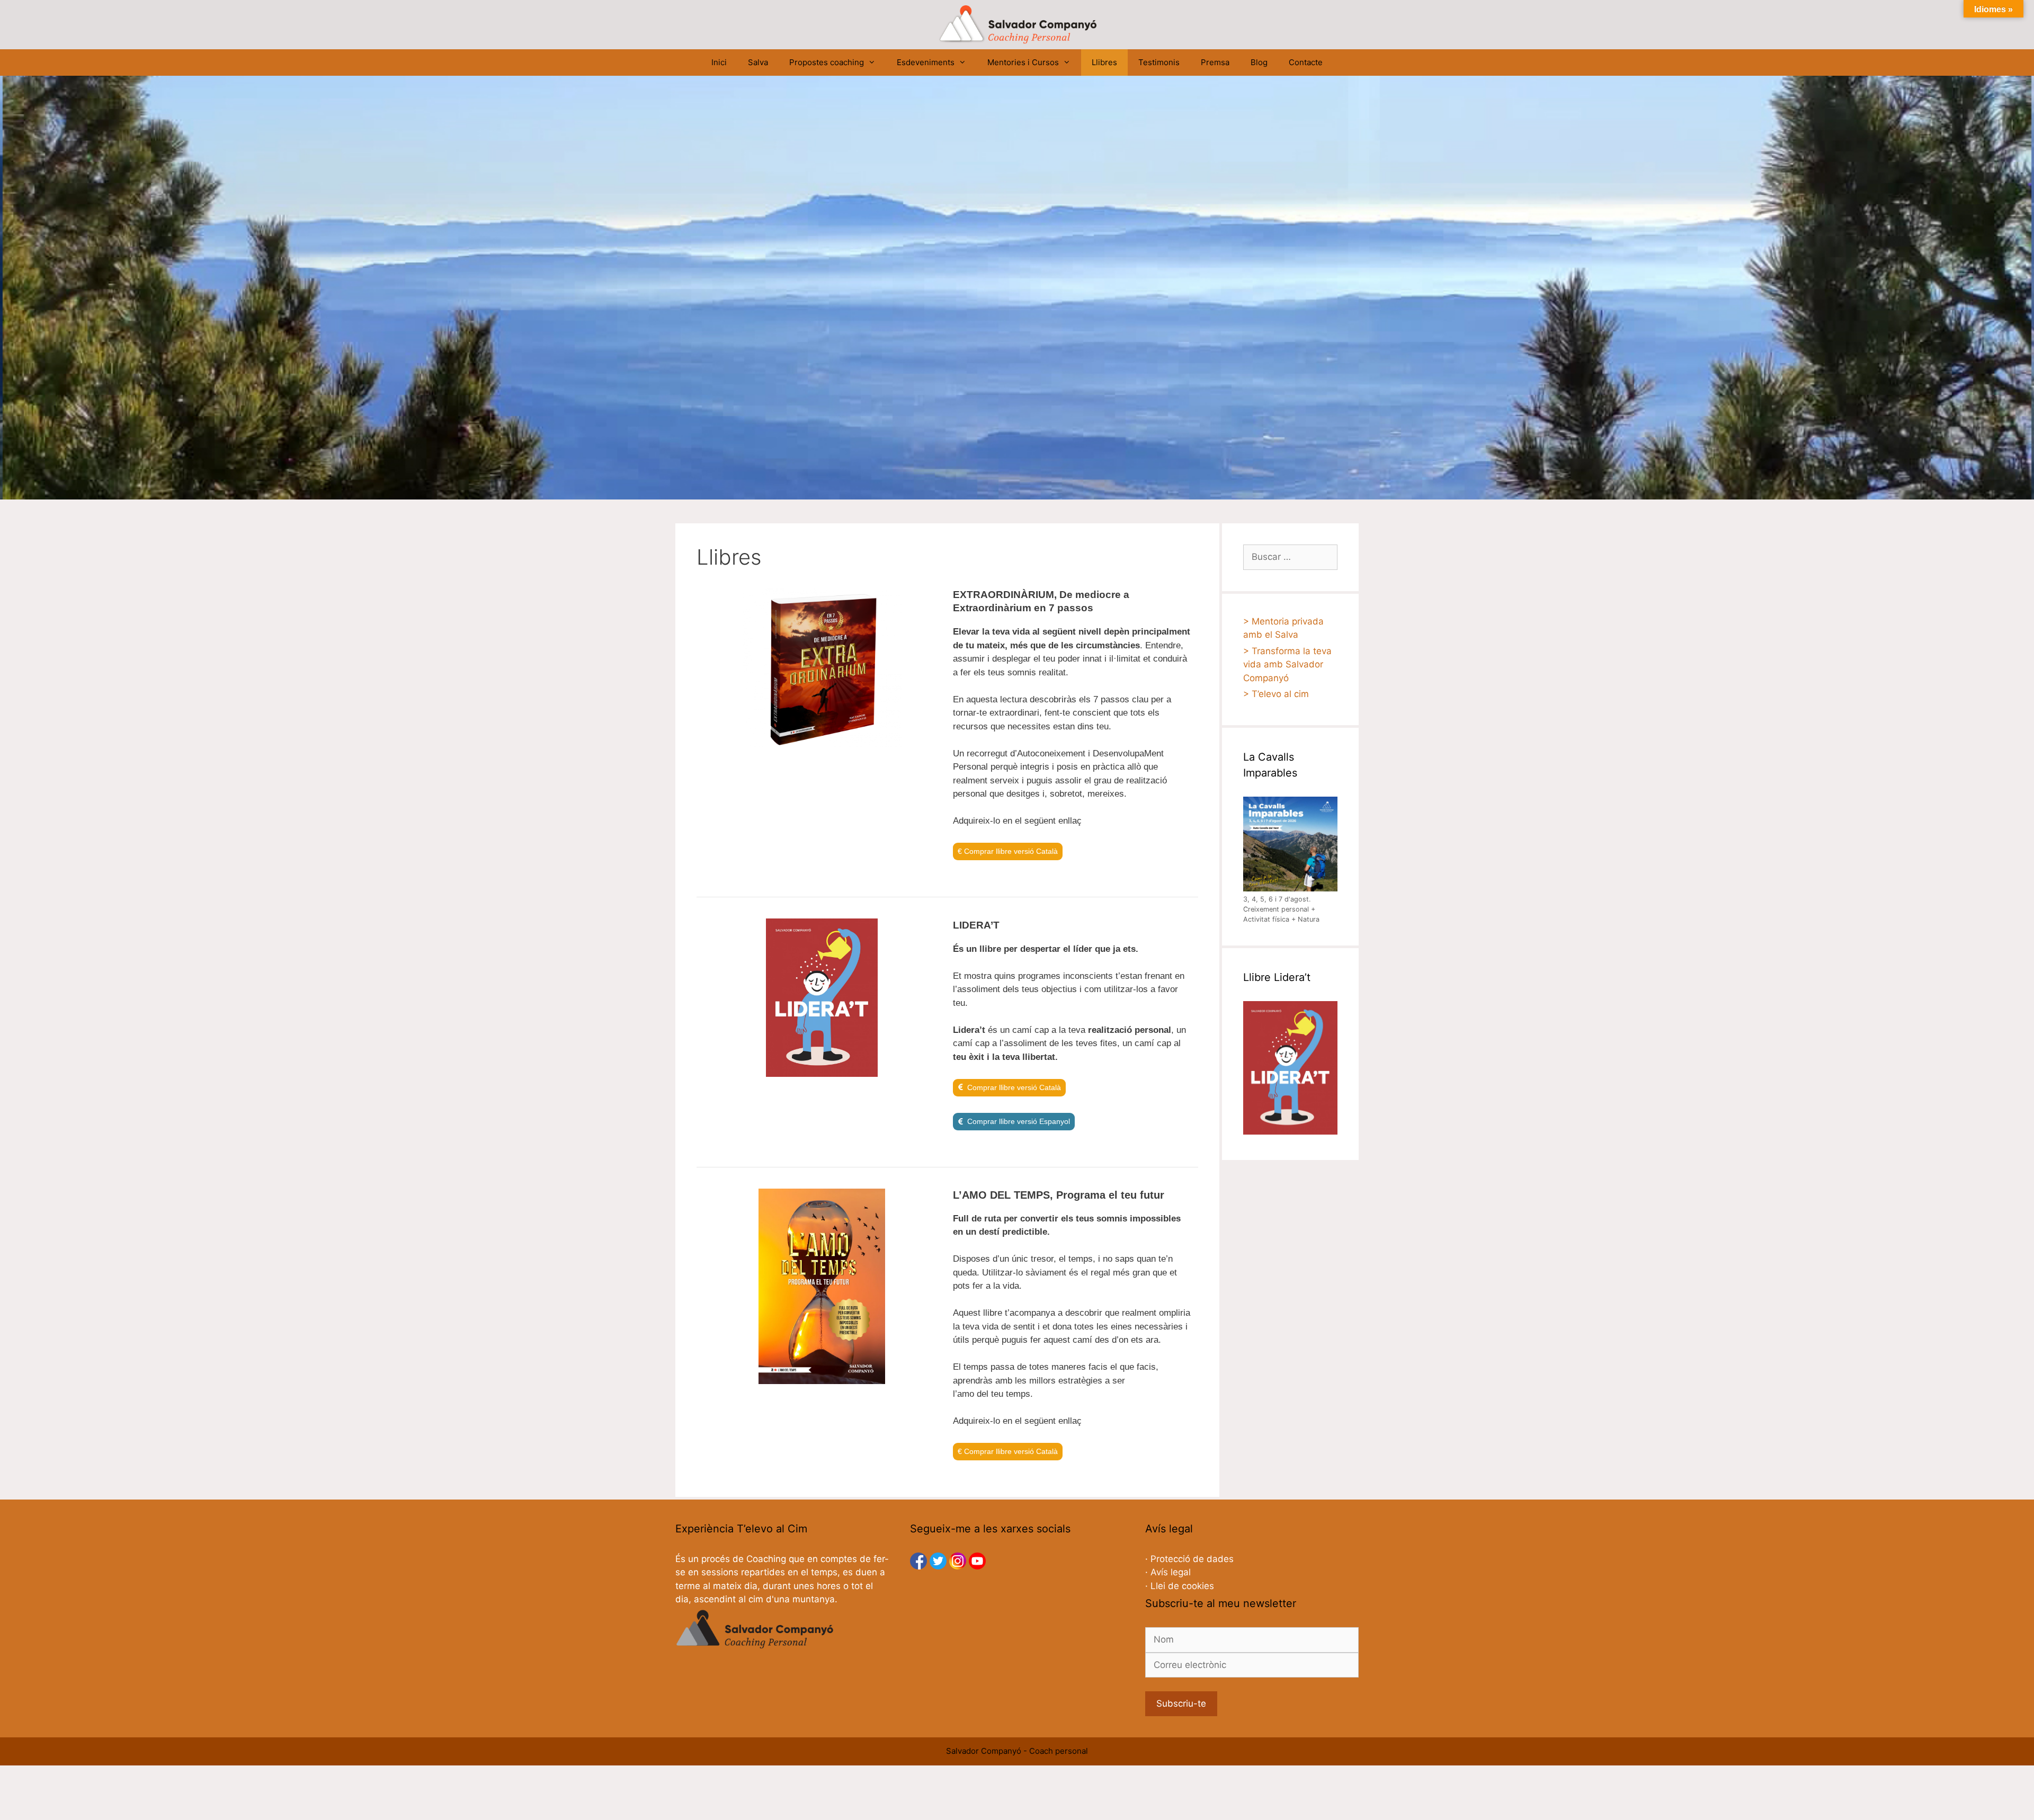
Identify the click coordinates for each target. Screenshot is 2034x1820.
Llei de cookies (1182, 1586)
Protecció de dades (1192, 1559)
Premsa (1215, 62)
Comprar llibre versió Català (1014, 1087)
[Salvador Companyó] (1017, 24)
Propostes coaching (827, 62)
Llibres (1104, 62)
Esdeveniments (926, 62)
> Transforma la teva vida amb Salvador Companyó (1287, 664)
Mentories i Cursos (1023, 62)
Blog (1259, 62)
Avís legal (1171, 1572)
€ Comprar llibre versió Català (1008, 851)
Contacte (1306, 62)
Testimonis (1159, 62)
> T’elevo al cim (1276, 694)
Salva (758, 62)
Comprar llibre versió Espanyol (1019, 1121)
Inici (719, 62)
